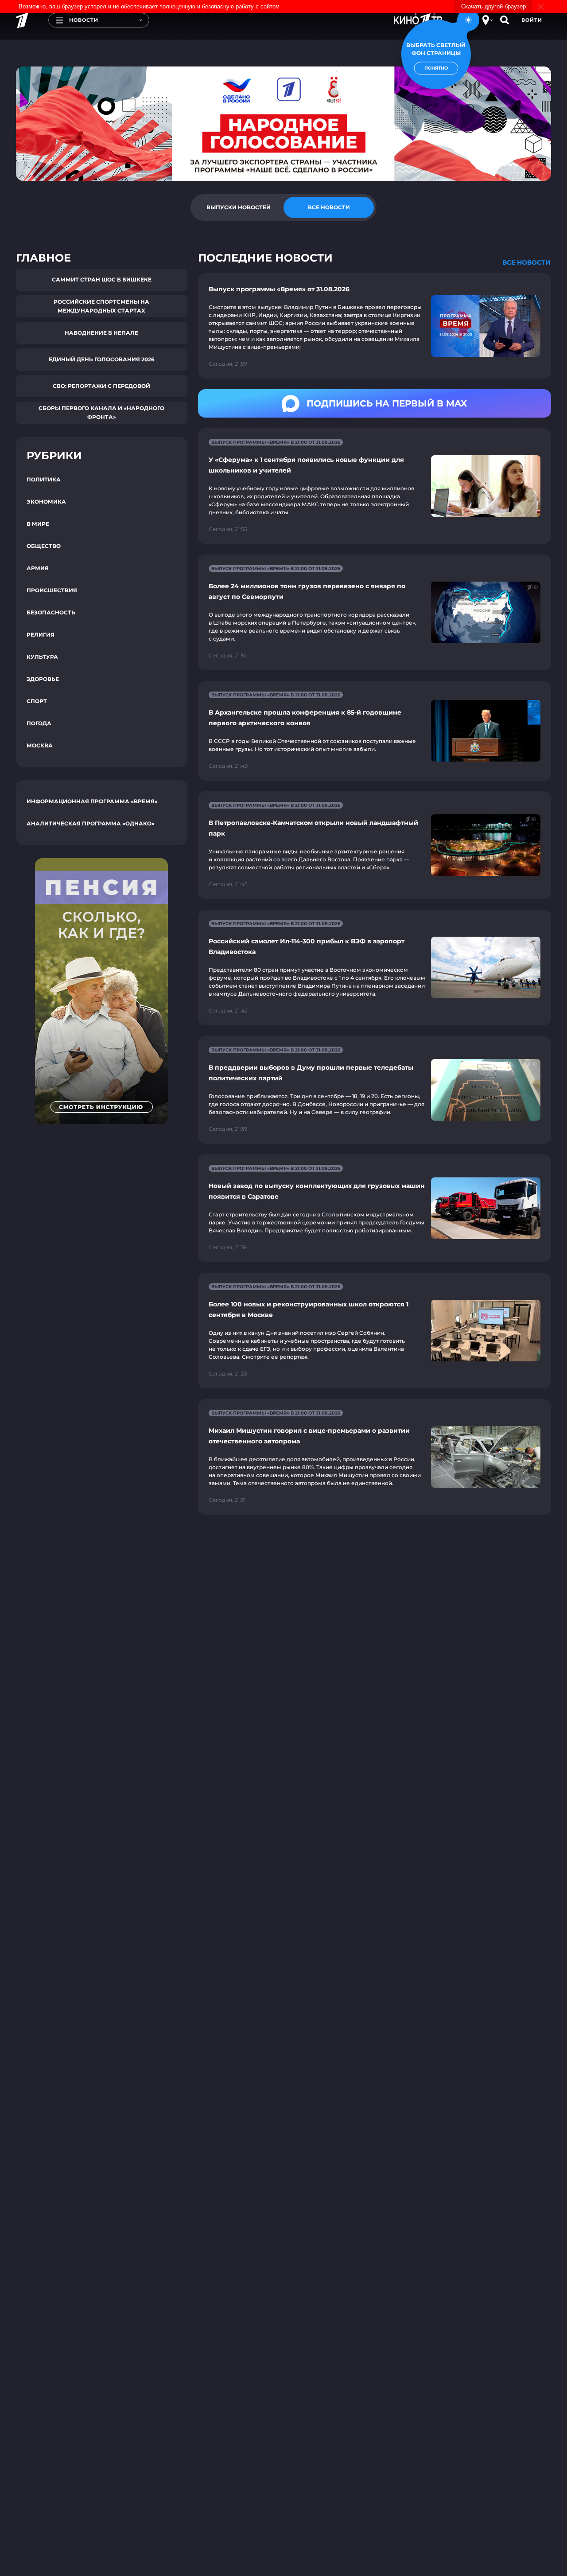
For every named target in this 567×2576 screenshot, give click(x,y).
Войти (532, 20)
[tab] (238, 207)
